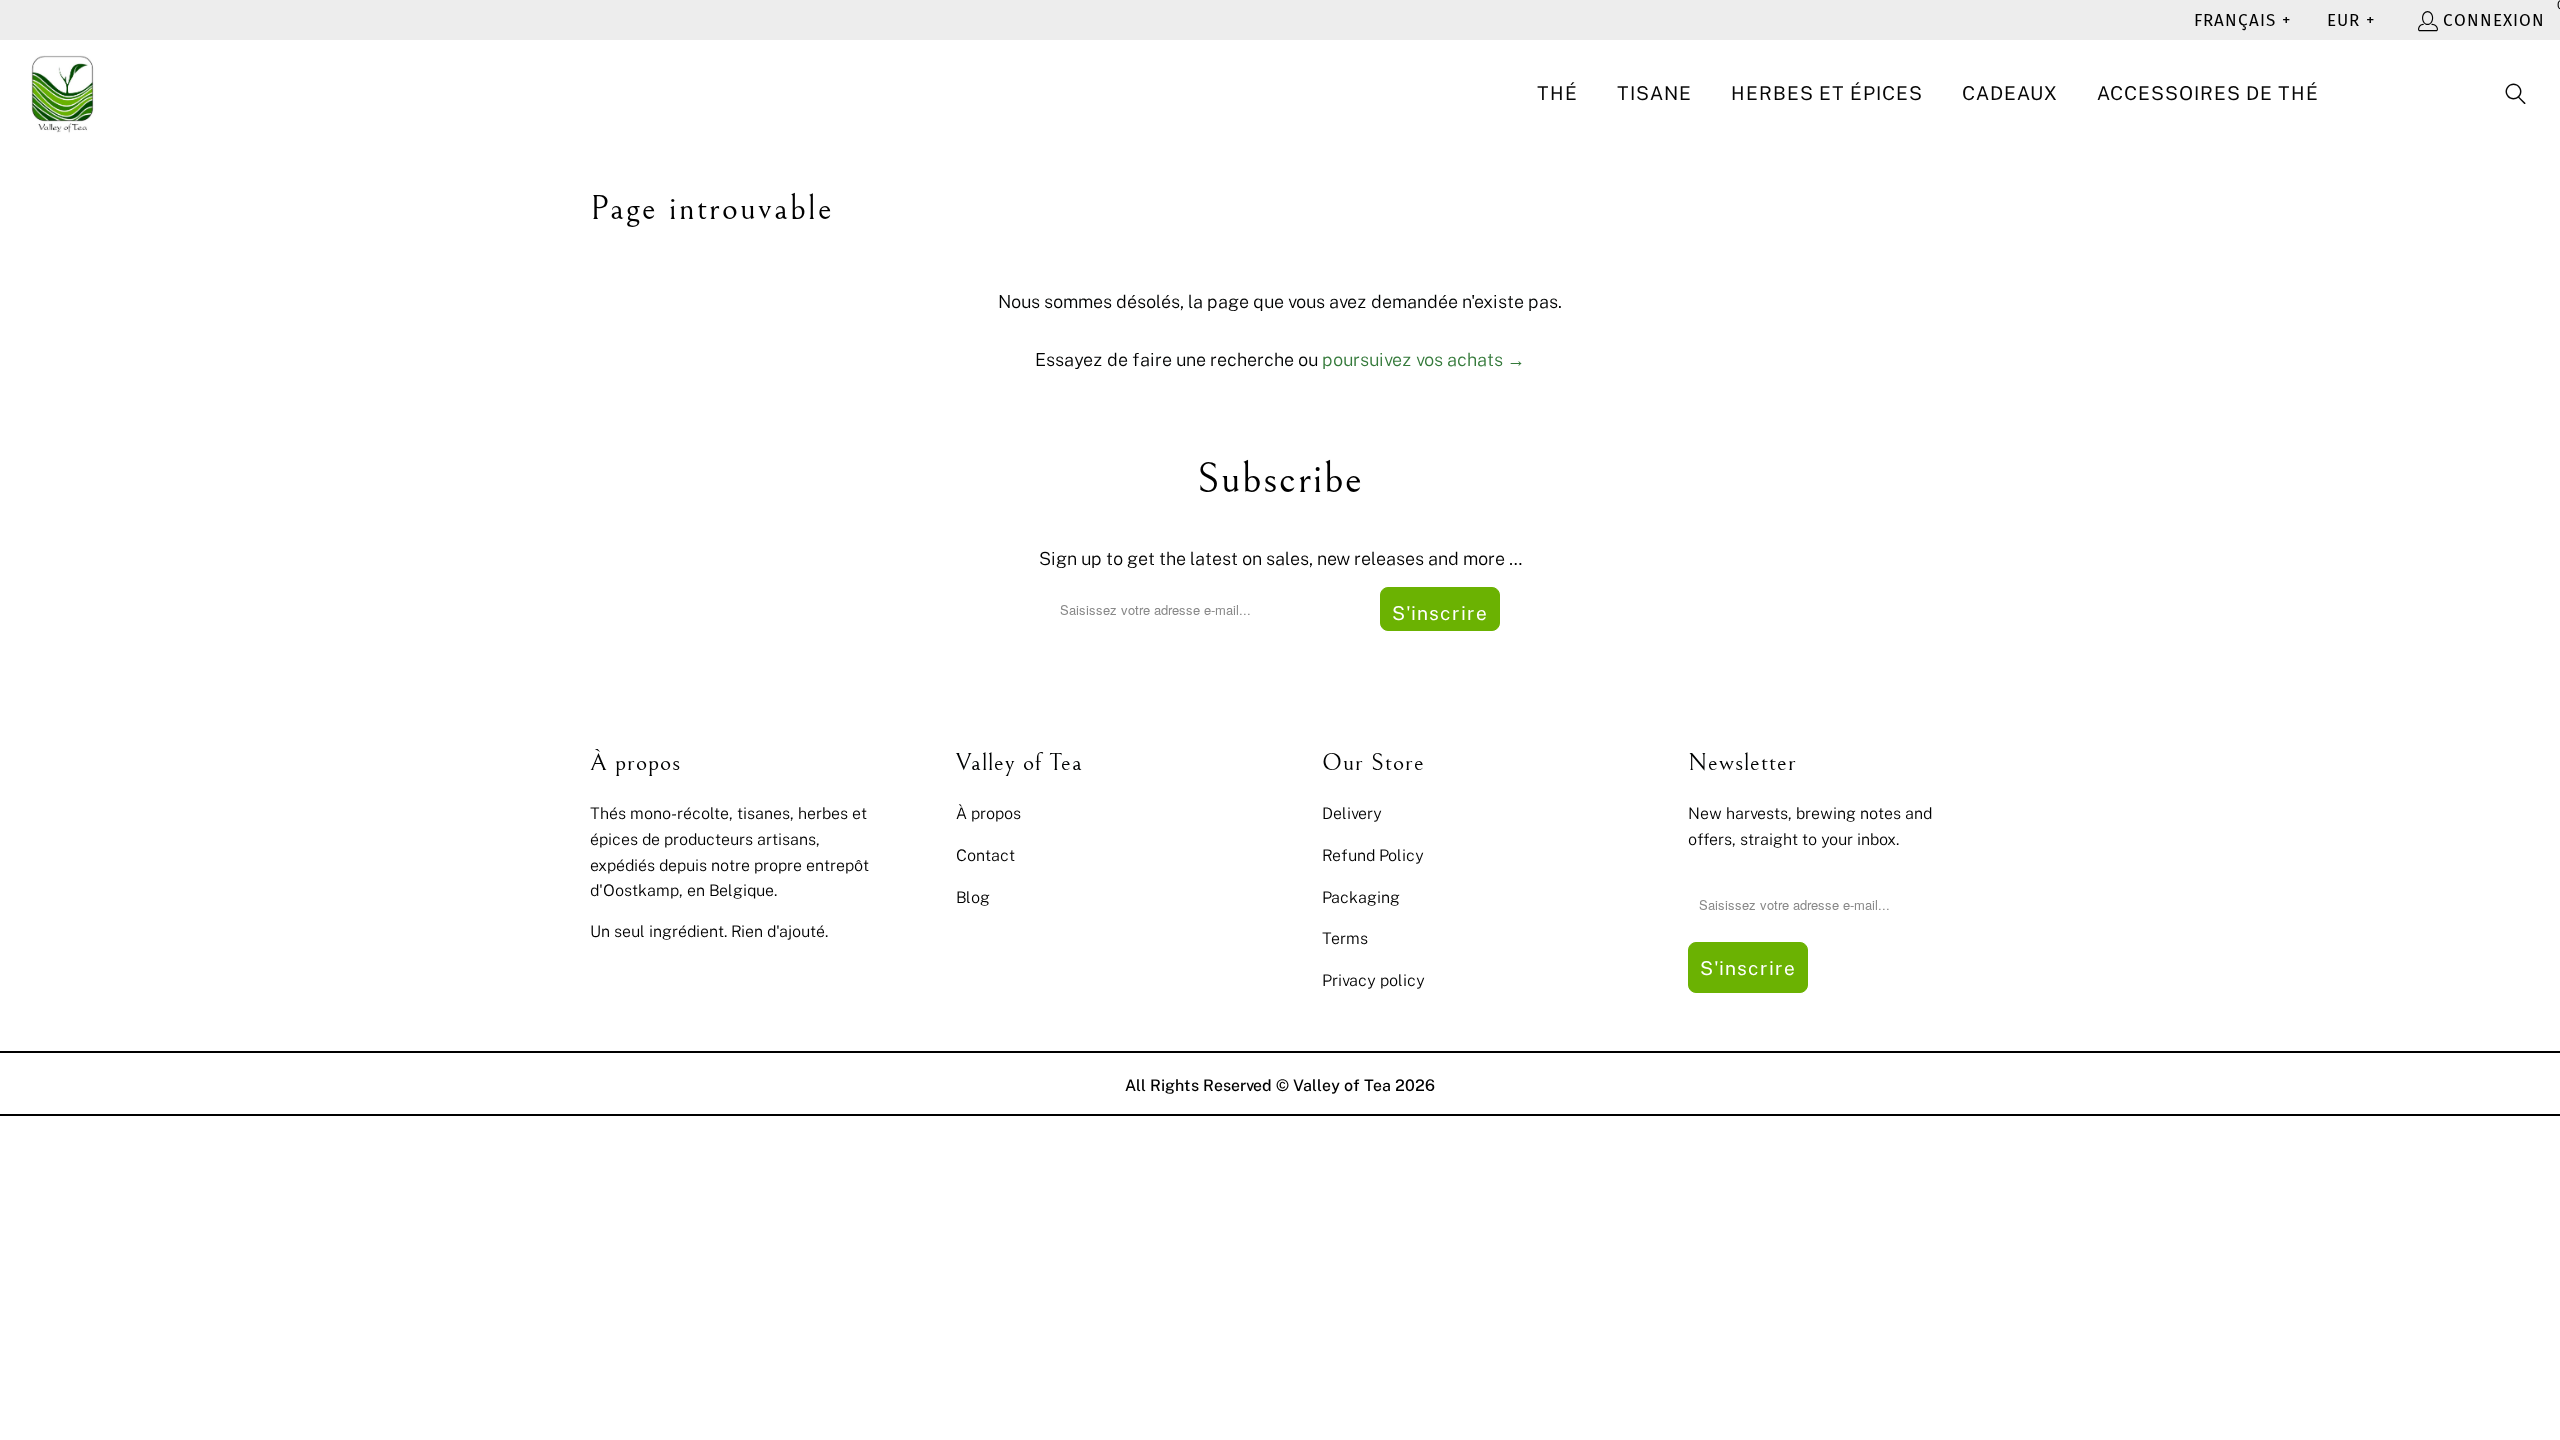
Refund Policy (1373, 855)
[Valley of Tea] (62, 94)
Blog (973, 897)
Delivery (1352, 813)
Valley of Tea (1342, 1085)
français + (2242, 20)
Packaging (1361, 897)
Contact (985, 855)
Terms (1345, 938)
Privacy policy (1373, 980)
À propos (988, 813)
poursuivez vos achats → (1423, 359)
